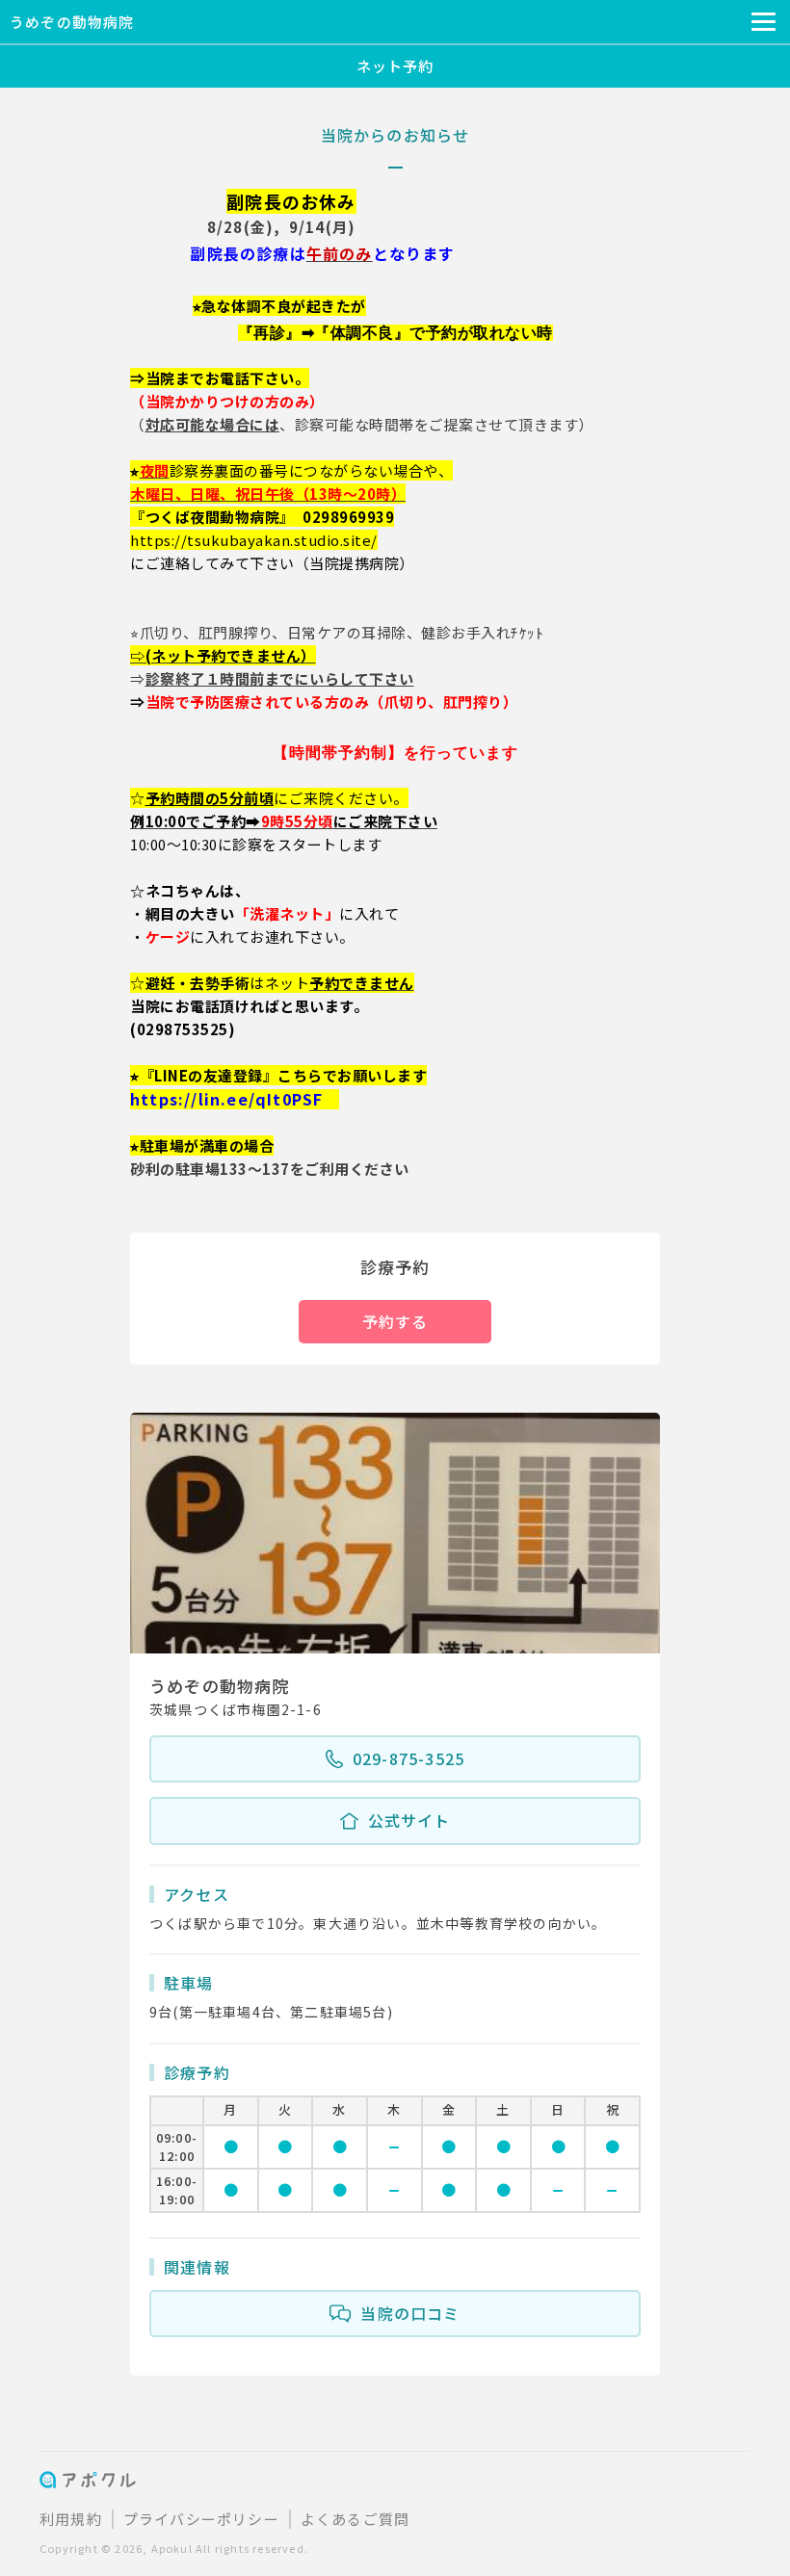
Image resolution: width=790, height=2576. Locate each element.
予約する (395, 1321)
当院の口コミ (410, 2313)
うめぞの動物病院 (72, 22)
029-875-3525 (408, 1758)
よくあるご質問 (355, 2519)
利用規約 (71, 2519)
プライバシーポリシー (201, 2519)
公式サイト (409, 1820)
